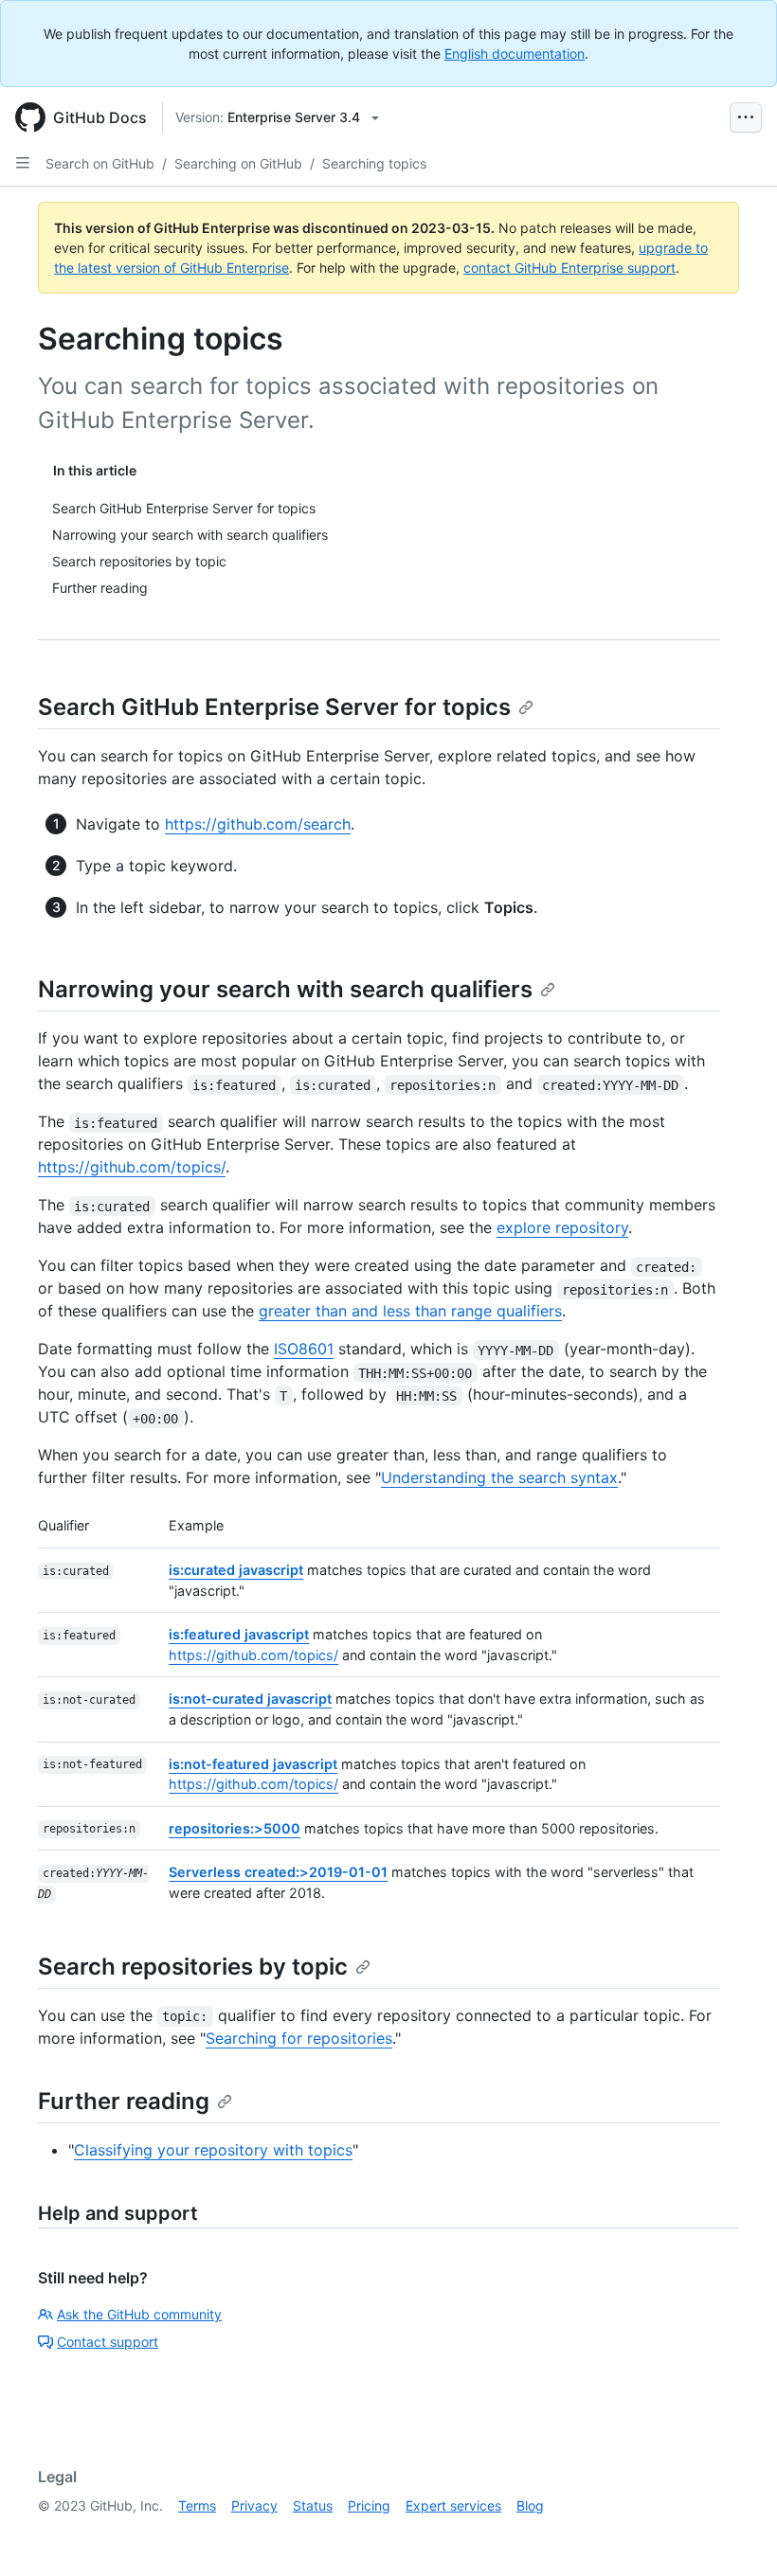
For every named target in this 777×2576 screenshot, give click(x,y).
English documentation (515, 54)
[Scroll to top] (735, 2534)
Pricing (369, 2505)
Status (313, 2505)
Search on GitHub (100, 163)
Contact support (108, 2342)
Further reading (124, 2101)
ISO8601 (304, 1349)
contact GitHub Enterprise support (569, 268)
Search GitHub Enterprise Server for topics (274, 707)
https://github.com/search (258, 824)
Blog (530, 2505)
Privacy (254, 2505)
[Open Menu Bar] (746, 117)
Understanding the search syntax (499, 1477)
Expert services (453, 2505)
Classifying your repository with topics (213, 2150)
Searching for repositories (299, 2038)
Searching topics (374, 163)
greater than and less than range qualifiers (410, 1311)
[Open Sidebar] (23, 163)
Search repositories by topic (193, 1967)
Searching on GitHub (238, 163)
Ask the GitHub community (139, 2314)
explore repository (562, 1227)
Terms (197, 2505)
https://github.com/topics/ (132, 1167)
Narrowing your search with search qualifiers (285, 989)
